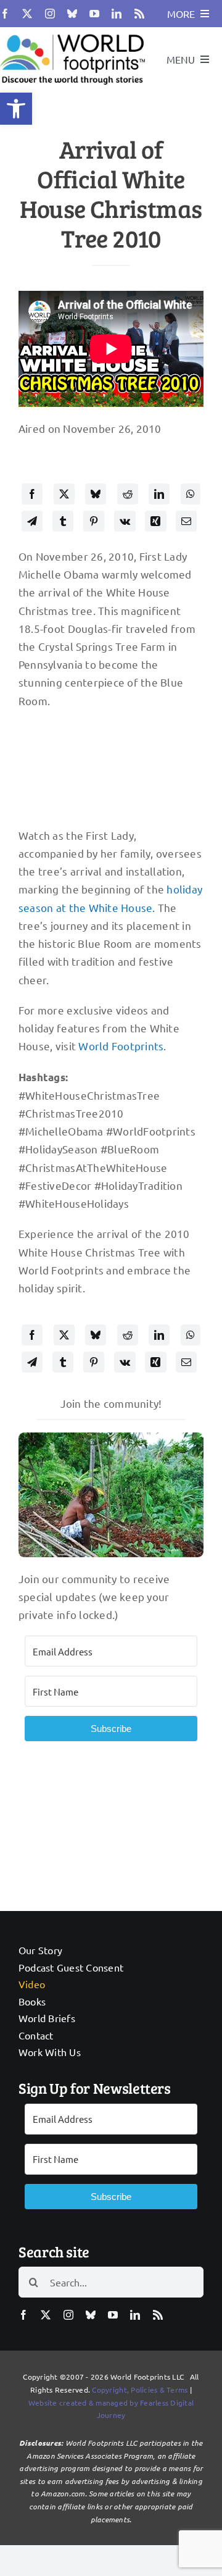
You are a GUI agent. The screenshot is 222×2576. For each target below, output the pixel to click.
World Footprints (121, 1046)
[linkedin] (117, 14)
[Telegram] (32, 521)
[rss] (139, 14)
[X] (64, 494)
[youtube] (94, 14)
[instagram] (50, 14)
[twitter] (27, 14)
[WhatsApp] (191, 494)
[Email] (186, 521)
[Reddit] (128, 494)
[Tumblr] (63, 521)
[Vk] (125, 521)
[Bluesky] (96, 494)
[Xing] (155, 521)
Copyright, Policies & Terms (140, 2390)
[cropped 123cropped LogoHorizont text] (72, 32)
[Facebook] (32, 494)
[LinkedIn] (159, 494)
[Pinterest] (94, 521)
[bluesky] (72, 14)
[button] (16, 109)
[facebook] (5, 14)
